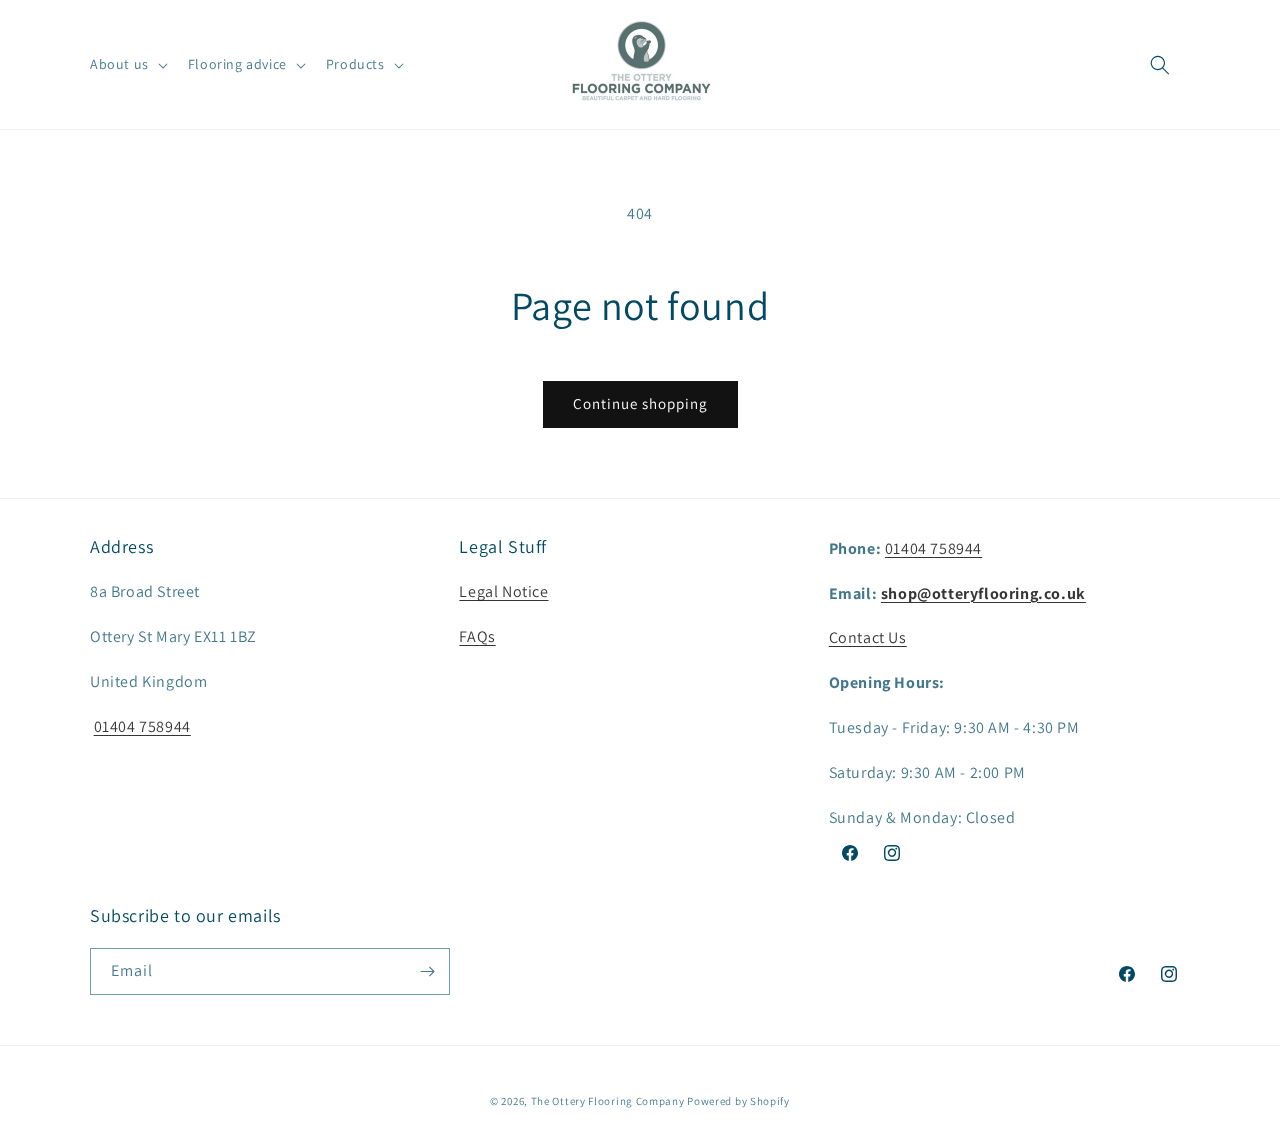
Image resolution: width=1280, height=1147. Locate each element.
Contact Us (868, 637)
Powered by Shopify (738, 1101)
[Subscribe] (427, 971)
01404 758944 (142, 726)
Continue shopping (640, 403)
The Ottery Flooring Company (608, 1101)
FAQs (477, 636)
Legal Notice (503, 591)
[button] (127, 64)
